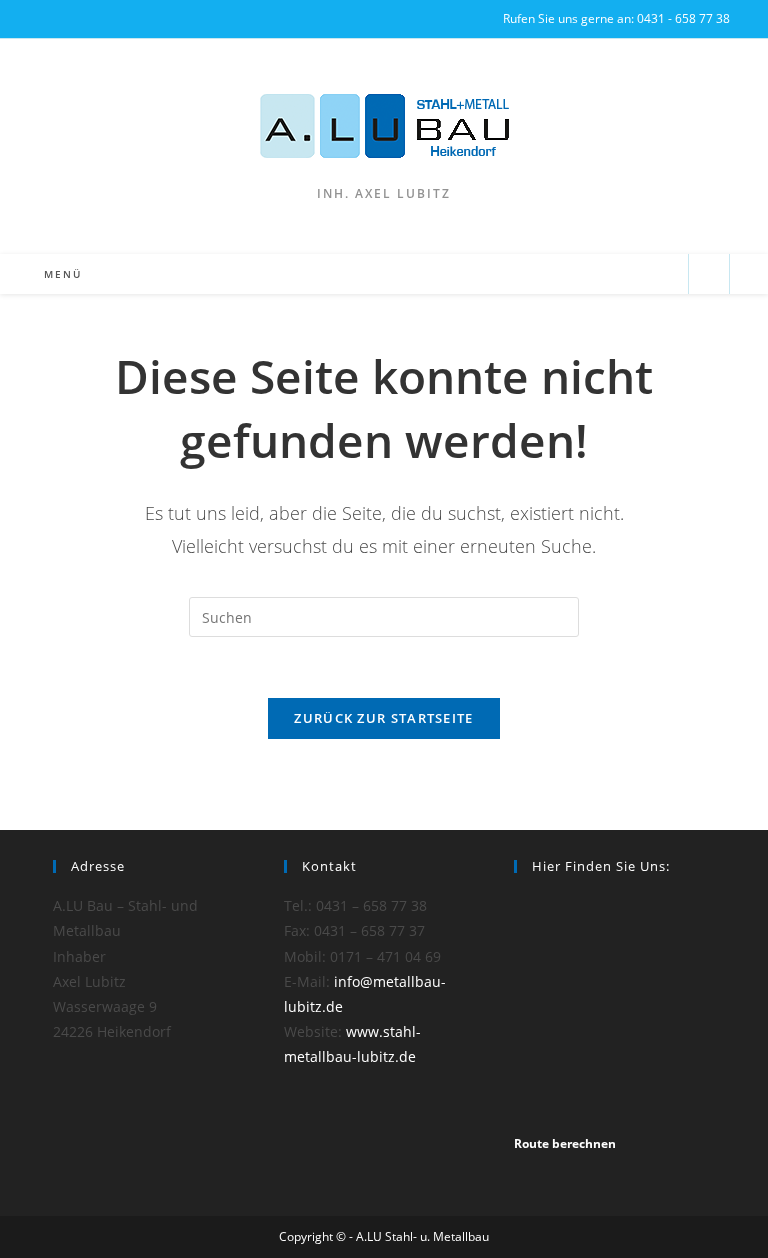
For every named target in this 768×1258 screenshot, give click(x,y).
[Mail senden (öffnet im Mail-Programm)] (664, 274)
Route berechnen (565, 1143)
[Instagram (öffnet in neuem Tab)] (44, 19)
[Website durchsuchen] (709, 275)
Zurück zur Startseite (383, 718)
